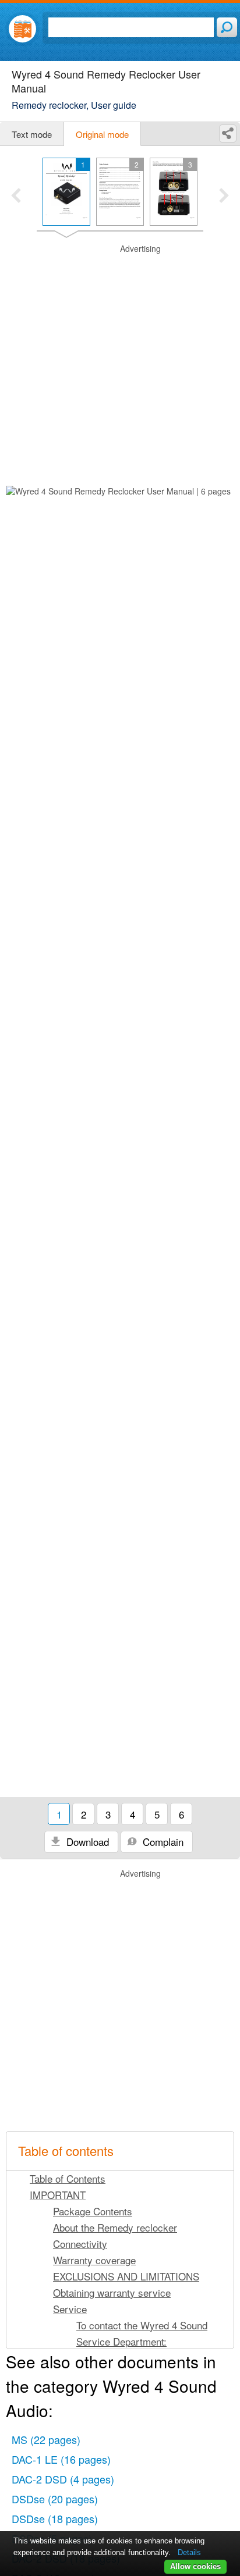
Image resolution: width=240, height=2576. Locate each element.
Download (86, 1842)
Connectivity (80, 2244)
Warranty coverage (94, 2260)
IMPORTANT (58, 2195)
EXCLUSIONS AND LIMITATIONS (126, 2276)
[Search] (227, 27)
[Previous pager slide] (16, 197)
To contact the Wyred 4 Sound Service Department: (142, 2333)
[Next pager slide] (224, 197)
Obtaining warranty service (112, 2292)
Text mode (32, 134)
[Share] (228, 134)
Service (70, 2309)
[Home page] (22, 29)
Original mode (102, 134)
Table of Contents (68, 2178)
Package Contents (93, 2211)
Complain (162, 1842)
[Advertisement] (120, 363)
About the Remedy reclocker (115, 2227)
